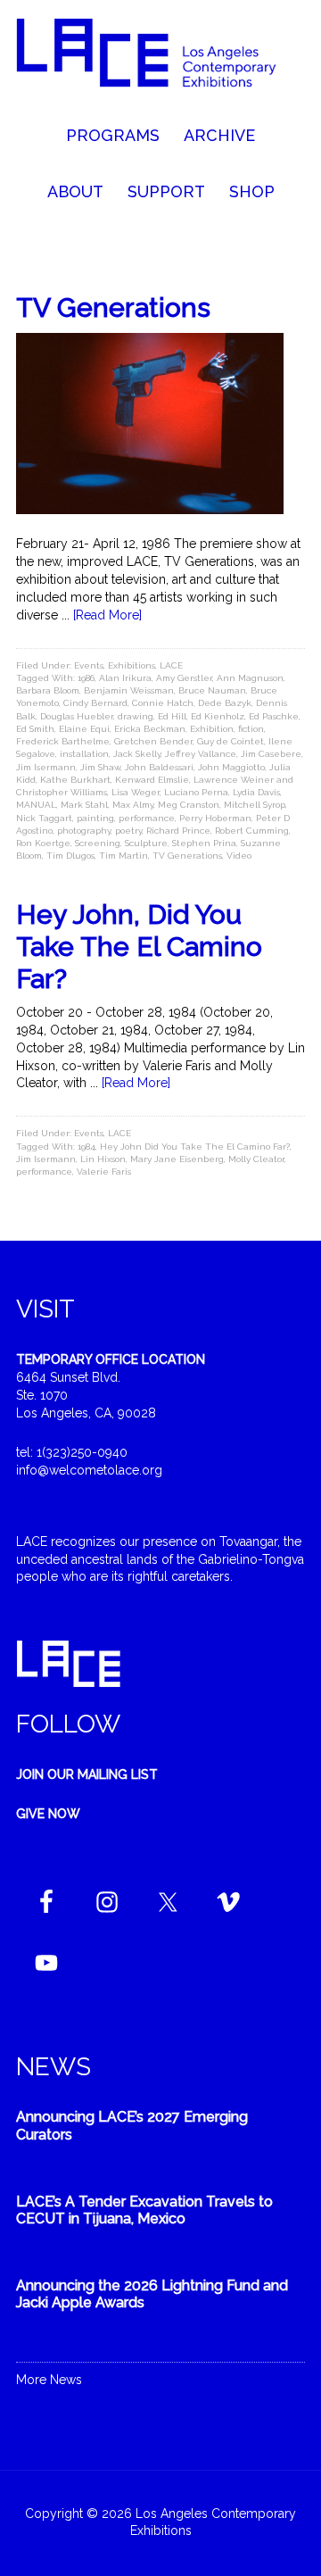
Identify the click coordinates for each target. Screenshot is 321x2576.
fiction (251, 729)
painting (95, 818)
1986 (86, 678)
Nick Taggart (44, 818)
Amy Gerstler (184, 678)
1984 (86, 1147)
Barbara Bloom (48, 690)
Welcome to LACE (160, 62)
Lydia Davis (256, 792)
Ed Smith (35, 729)
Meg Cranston (189, 805)
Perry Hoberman (215, 818)
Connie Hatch (163, 703)
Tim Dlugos (70, 856)
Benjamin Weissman (129, 690)
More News (49, 2380)
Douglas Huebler (77, 716)
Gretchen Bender (153, 741)
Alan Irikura (125, 678)
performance (147, 818)
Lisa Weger (136, 792)
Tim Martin (123, 856)
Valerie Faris (104, 1172)
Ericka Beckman (150, 729)
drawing (136, 716)
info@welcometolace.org (89, 1470)
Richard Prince (178, 831)
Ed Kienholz (218, 716)
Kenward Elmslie (152, 780)
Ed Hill (172, 716)
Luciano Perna (196, 792)
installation (84, 754)
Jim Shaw (100, 767)
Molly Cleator (256, 1159)
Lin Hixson (103, 1159)
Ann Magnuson (250, 678)
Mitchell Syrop (255, 805)
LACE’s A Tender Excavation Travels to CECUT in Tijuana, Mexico (144, 2210)
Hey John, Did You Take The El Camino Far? (139, 947)
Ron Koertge (43, 843)
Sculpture (146, 843)
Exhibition (212, 729)
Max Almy (133, 805)
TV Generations (113, 307)
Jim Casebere (271, 754)
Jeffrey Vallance (201, 754)
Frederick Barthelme (63, 741)
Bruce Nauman (212, 690)
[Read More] (107, 615)
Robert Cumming (252, 831)
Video (239, 856)
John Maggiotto (231, 767)
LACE (171, 665)
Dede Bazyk (225, 703)
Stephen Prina (204, 843)
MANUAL (36, 805)
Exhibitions (132, 665)
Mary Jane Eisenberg (177, 1159)
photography (84, 831)
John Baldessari (159, 767)
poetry (128, 831)
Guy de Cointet (230, 741)
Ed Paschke (274, 716)
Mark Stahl (84, 805)
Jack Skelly (137, 754)
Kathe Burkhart (75, 780)
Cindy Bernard (95, 703)
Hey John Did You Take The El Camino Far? (195, 1147)
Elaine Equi (84, 729)
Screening (98, 843)
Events (89, 665)
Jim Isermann (46, 767)
